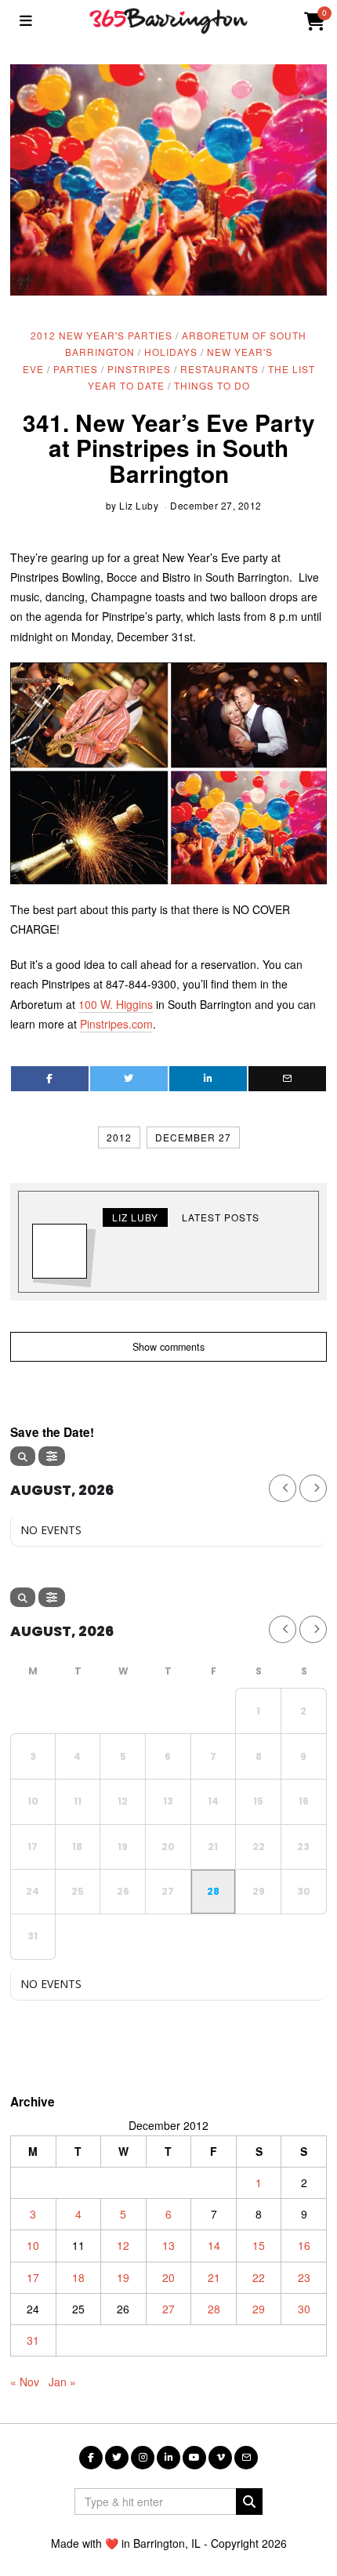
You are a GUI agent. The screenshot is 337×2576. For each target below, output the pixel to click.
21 (214, 2277)
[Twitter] (129, 1079)
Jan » (62, 2382)
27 (168, 2309)
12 (123, 2245)
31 (33, 2340)
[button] (249, 2502)
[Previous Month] (283, 1488)
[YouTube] (194, 2458)
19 (123, 2277)
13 (168, 2245)
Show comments (168, 1347)
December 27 (193, 1137)
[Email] (287, 1079)
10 (33, 2245)
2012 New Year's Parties (101, 335)
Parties (76, 369)
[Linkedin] (208, 1079)
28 (214, 2309)
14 (214, 2245)
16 (304, 2245)
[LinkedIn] (168, 2458)
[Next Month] (313, 1488)
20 (168, 2277)
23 (304, 2277)
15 (259, 2245)
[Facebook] (50, 1079)
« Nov (25, 2382)
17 (33, 2277)
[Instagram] (143, 2458)
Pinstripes (139, 369)
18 (78, 2277)
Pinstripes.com (116, 1024)
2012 (119, 1137)
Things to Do (212, 385)
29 (259, 2309)
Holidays (171, 352)
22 (259, 2277)
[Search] (23, 1456)
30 (304, 2309)
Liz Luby (139, 505)
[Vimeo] (220, 2458)
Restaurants (219, 369)
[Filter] (52, 1456)
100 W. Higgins (116, 1004)
